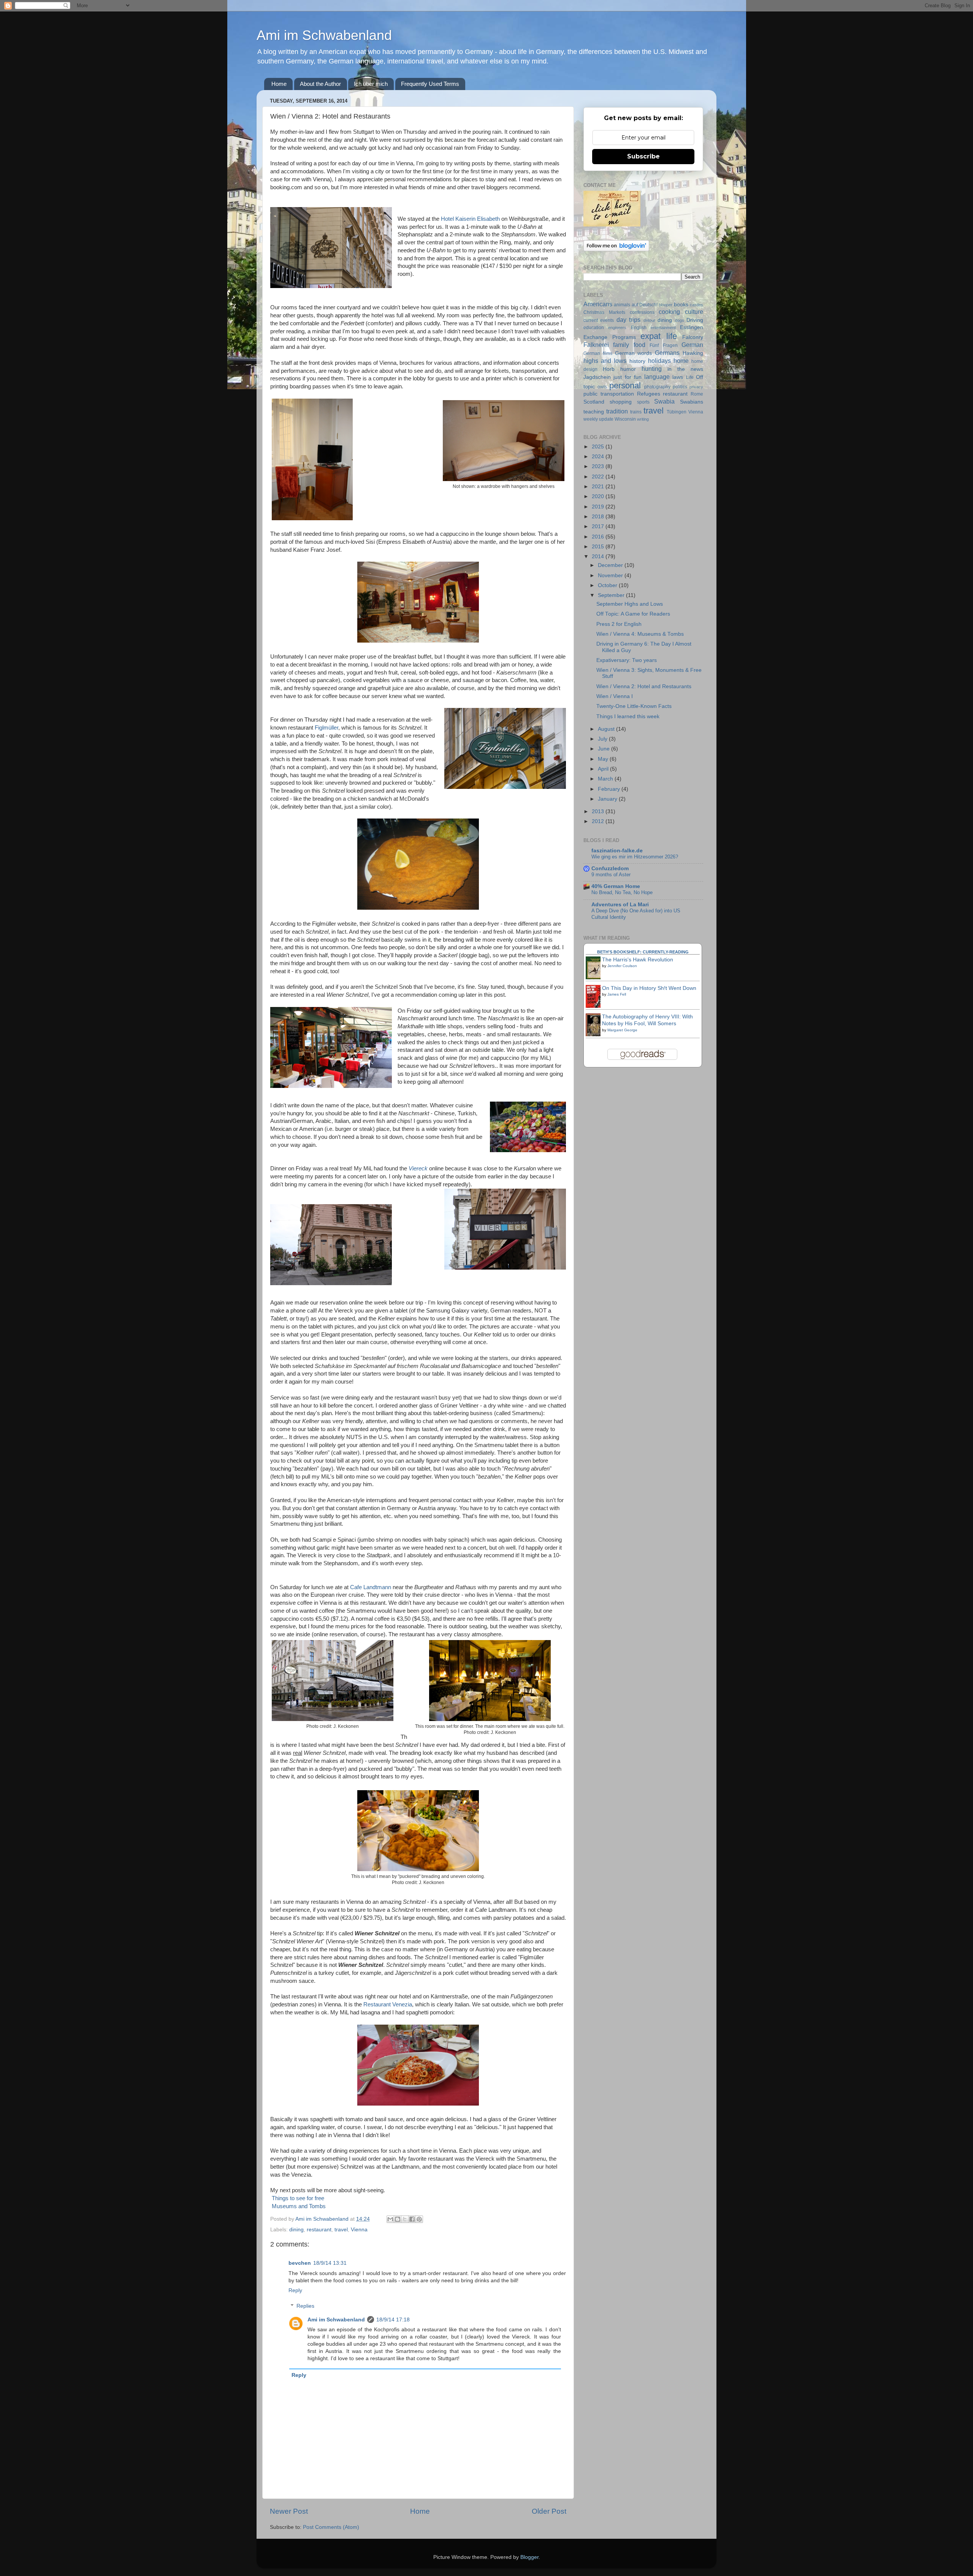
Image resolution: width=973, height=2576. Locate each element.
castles (696, 305)
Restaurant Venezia (388, 2004)
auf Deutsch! (645, 305)
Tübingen (677, 412)
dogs (680, 320)
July (603, 739)
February (610, 789)
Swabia (664, 401)
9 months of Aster (611, 875)
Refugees (649, 394)
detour (649, 320)
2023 (599, 466)
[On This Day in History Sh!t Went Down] (595, 1007)
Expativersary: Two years (627, 660)
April (604, 769)
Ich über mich (371, 84)
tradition (617, 411)
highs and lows (605, 361)
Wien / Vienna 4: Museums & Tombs (640, 634)
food (639, 345)
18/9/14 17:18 (393, 2320)
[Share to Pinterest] (419, 2219)
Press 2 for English (619, 624)
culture (694, 312)
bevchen (300, 2263)
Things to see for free (298, 2198)
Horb (609, 369)
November (611, 576)
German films (598, 353)
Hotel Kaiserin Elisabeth (470, 219)
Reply (295, 2290)
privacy (696, 387)
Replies (305, 2306)
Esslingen (692, 327)
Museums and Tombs (299, 2206)
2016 (599, 537)
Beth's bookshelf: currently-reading (643, 952)
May (604, 759)
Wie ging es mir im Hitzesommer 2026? (635, 857)
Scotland (594, 402)
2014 (599, 557)
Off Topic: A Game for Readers (633, 614)
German (692, 345)
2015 (599, 547)
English (639, 328)
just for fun (628, 377)
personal (625, 386)
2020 (599, 496)
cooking (669, 312)
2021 (599, 487)
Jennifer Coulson (622, 966)
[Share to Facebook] (412, 2219)
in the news (685, 369)
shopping (621, 402)
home (681, 361)
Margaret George (622, 1030)
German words (634, 353)
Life (690, 377)
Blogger (529, 2557)
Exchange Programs (610, 337)
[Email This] (390, 2219)
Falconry (693, 337)
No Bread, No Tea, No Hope (622, 892)
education (594, 328)
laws (678, 377)
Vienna (359, 2230)
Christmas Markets (604, 312)
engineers (617, 328)
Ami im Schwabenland (324, 35)
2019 (599, 507)
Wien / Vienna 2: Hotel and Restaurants (644, 686)
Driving (695, 320)
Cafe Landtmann (371, 1587)
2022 (599, 477)
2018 (599, 517)
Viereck (418, 1168)
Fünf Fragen (663, 345)
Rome (697, 394)
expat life (659, 336)
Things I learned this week (628, 716)
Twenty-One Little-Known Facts (634, 706)
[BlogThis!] (398, 2219)
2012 (599, 821)
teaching (594, 412)
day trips (628, 320)
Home (279, 84)
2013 (599, 811)
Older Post (549, 2511)
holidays (659, 361)
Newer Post (289, 2511)
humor (628, 369)
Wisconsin (625, 419)
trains (636, 412)
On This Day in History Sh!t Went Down (649, 988)
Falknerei (596, 345)
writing (643, 419)
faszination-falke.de (617, 851)
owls (602, 387)
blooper (666, 305)
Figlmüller (326, 728)
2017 (599, 526)
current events (599, 320)
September (612, 595)
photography (657, 387)
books (681, 305)
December (611, 565)
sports (643, 402)
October (608, 585)
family (621, 345)
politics (680, 387)
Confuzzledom (610, 868)
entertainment (663, 328)
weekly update (598, 419)
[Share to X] (405, 2219)
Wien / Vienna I (615, 696)
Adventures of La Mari (620, 905)
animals (622, 305)
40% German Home (616, 886)
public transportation (609, 394)
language (657, 377)
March (606, 779)
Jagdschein (597, 377)
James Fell (617, 994)
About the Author (320, 84)
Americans (598, 304)
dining (296, 2230)
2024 (599, 457)
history (637, 361)
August (607, 729)
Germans (667, 353)
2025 (599, 447)
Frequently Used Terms (430, 84)
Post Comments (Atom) (331, 2527)
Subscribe (643, 156)
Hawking (693, 353)
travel (341, 2230)
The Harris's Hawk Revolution (638, 960)
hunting (652, 369)
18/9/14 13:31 (330, 2263)
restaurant (319, 2230)
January (608, 799)
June (605, 749)
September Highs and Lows (630, 604)
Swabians (692, 402)
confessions (642, 312)
